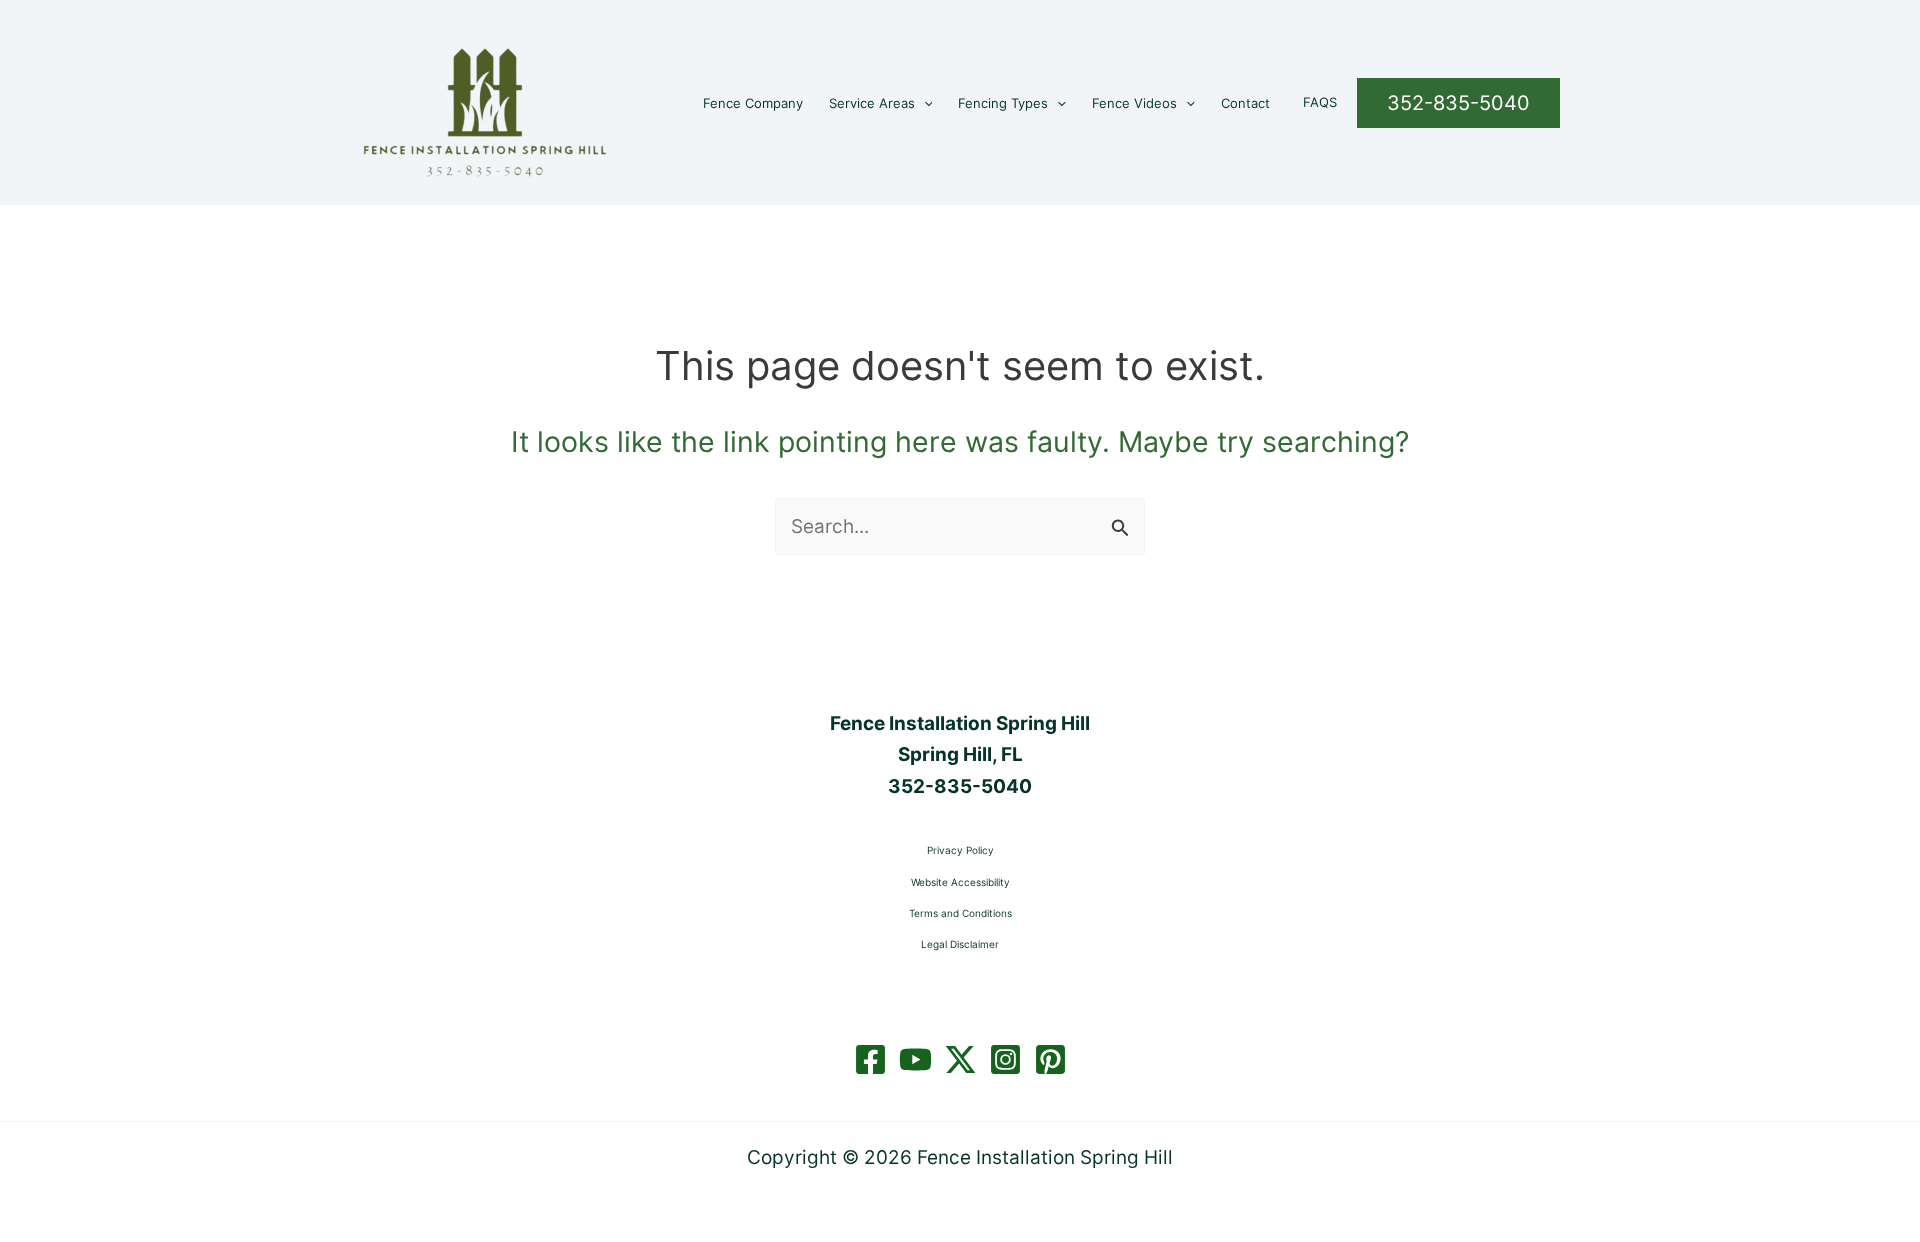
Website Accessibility (960, 882)
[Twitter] (960, 1059)
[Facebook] (870, 1059)
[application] (924, 103)
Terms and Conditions (960, 913)
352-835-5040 (960, 786)
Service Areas (872, 103)
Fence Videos (1134, 103)
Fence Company (753, 103)
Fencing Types (1003, 103)
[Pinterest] (1050, 1059)
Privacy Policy (960, 850)
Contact (1245, 103)
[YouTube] (915, 1059)
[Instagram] (1005, 1059)
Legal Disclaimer (960, 944)
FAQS (1320, 102)
